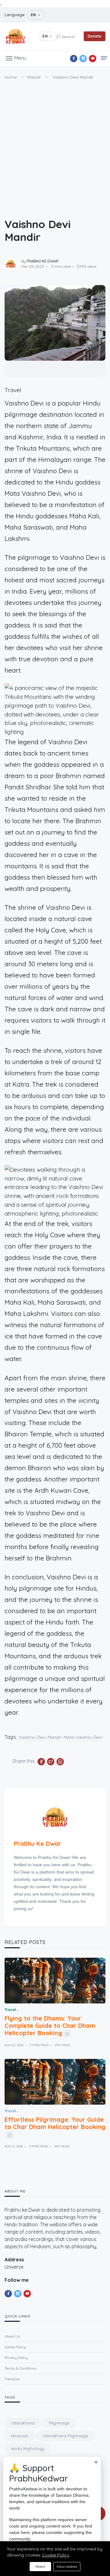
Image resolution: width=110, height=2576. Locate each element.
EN (33, 15)
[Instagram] (83, 59)
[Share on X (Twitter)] (51, 1762)
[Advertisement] (55, 145)
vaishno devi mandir (40, 1737)
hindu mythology (28, 2449)
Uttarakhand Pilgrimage (65, 2436)
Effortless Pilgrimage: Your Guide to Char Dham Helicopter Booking (55, 2123)
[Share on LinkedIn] (60, 1762)
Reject (40, 2567)
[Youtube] (93, 59)
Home (11, 77)
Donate (95, 36)
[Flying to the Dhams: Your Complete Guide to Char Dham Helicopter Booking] (55, 1981)
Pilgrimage (59, 2423)
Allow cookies (67, 2567)
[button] (16, 58)
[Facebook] (74, 59)
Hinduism (20, 2436)
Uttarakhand (23, 2423)
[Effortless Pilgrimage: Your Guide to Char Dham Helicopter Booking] (55, 2082)
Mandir (34, 77)
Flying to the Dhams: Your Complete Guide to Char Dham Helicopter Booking (50, 2026)
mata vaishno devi (83, 1737)
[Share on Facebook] (41, 1762)
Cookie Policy (56, 2555)
